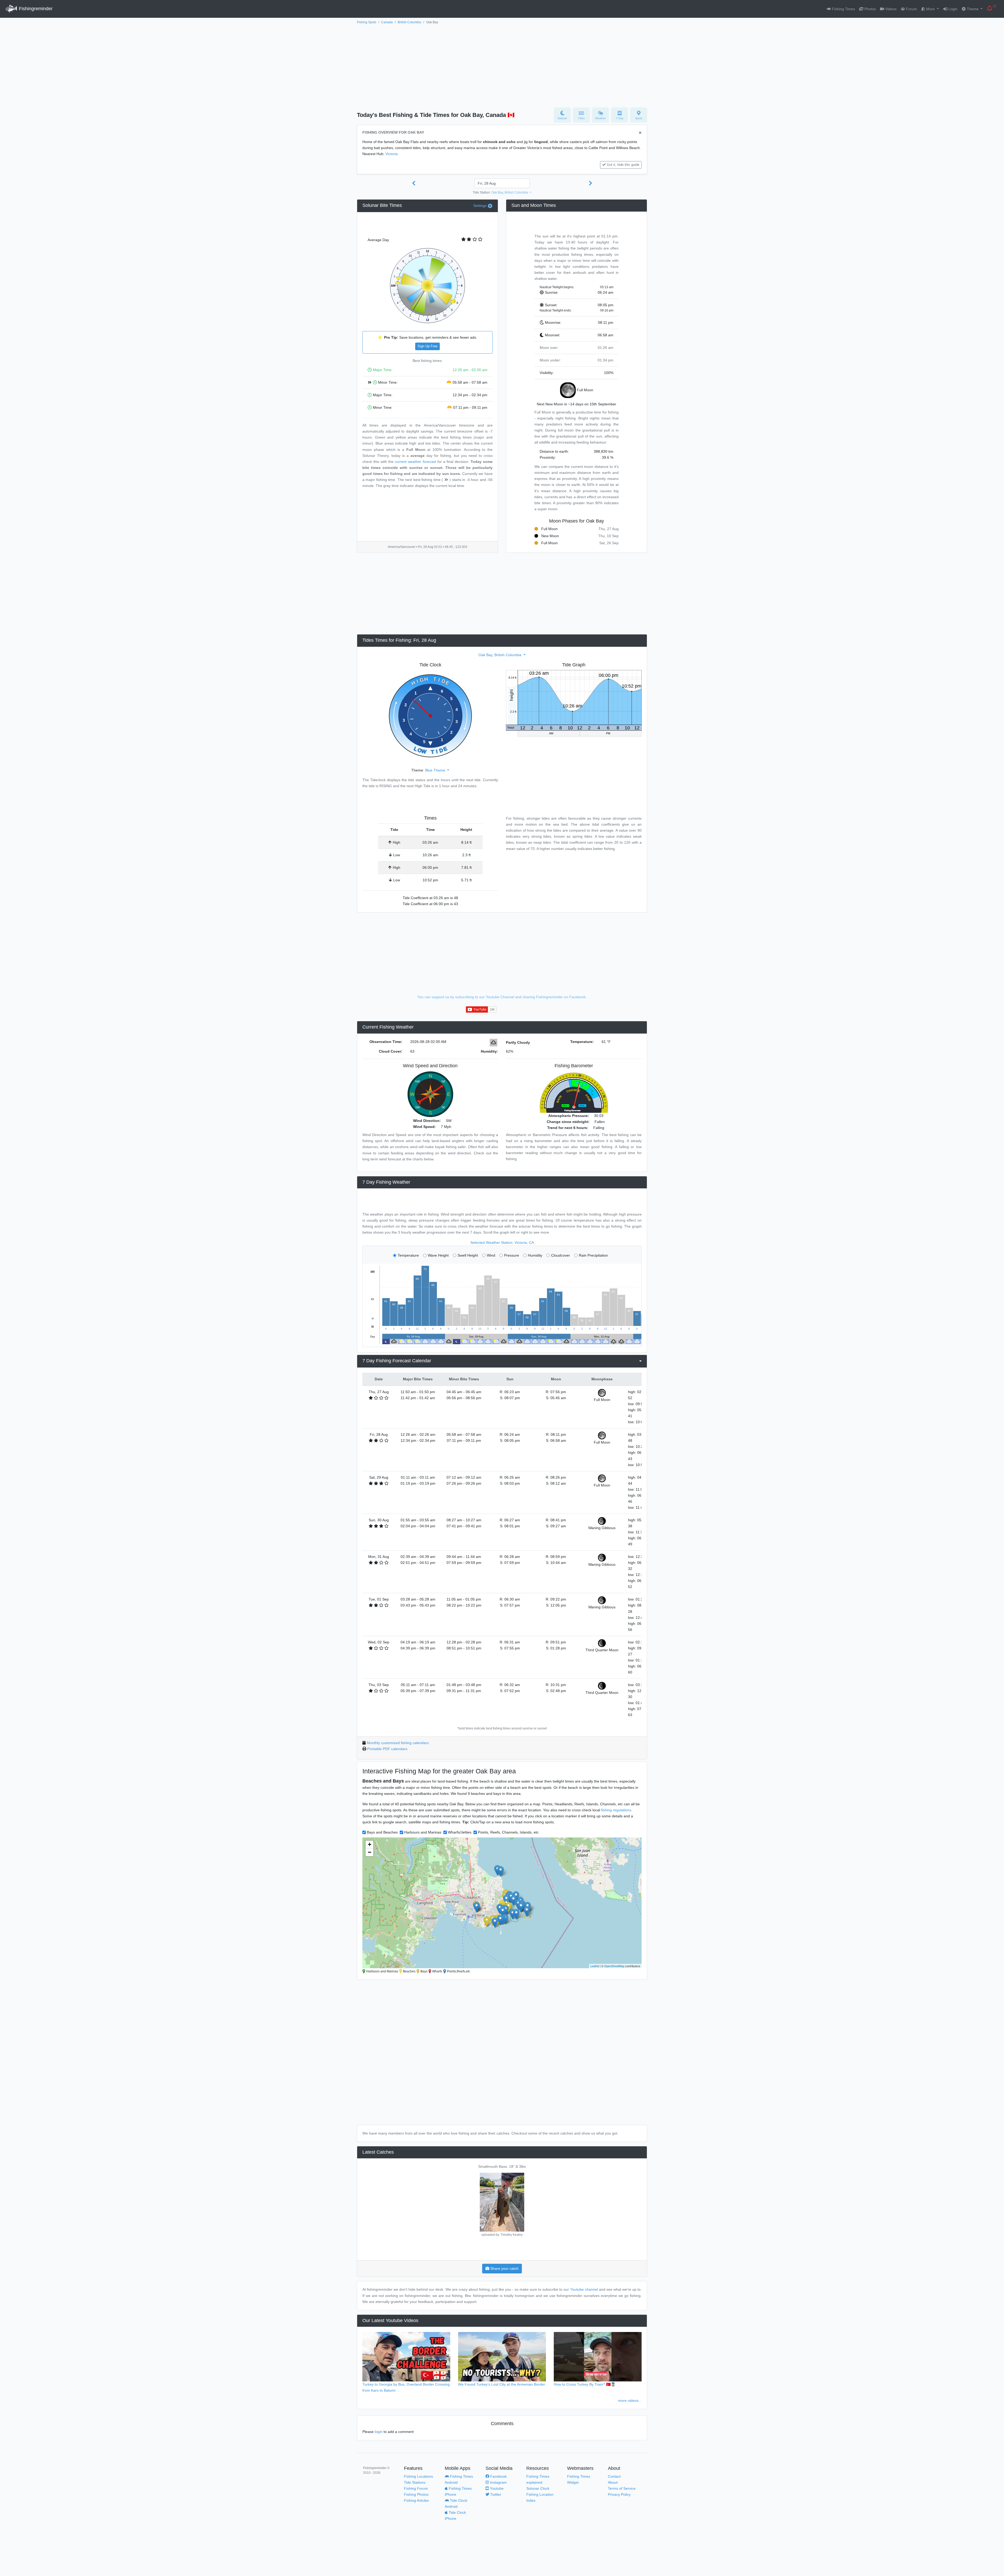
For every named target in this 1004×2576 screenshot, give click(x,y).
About (613, 2482)
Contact (614, 2476)
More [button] (930, 9)
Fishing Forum (416, 2488)
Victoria (392, 154)
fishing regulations (616, 1810)
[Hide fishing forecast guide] (640, 133)
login (379, 2432)
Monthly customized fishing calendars (398, 1743)
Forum (911, 9)
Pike (502, 2166)
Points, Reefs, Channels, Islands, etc (508, 1832)
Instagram (498, 2482)
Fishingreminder (35, 9)
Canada (387, 22)
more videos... (630, 2401)
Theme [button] (973, 9)
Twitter (495, 2494)
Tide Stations (415, 2482)
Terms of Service (622, 2488)
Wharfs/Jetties (460, 1832)
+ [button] (370, 1844)
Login (952, 9)
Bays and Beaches (382, 1832)
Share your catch (504, 2268)
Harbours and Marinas (423, 1832)
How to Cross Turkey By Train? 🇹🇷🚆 (585, 2384)
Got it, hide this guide (623, 165)
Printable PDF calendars (387, 1749)
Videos (890, 9)
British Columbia (409, 22)
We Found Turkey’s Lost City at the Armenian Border (502, 2384)
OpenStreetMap (614, 1966)
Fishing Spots (367, 22)
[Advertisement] (502, 65)
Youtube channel (584, 2289)
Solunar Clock (538, 2488)
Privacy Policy (619, 2494)
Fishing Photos (416, 2494)
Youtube (496, 2488)
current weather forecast (415, 462)
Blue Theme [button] (436, 770)
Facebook (498, 2476)
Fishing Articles (416, 2500)
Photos (870, 9)
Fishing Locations (418, 2476)
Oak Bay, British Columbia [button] (510, 192)
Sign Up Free (427, 346)
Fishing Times (843, 9)
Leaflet (595, 1966)
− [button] (370, 1852)
